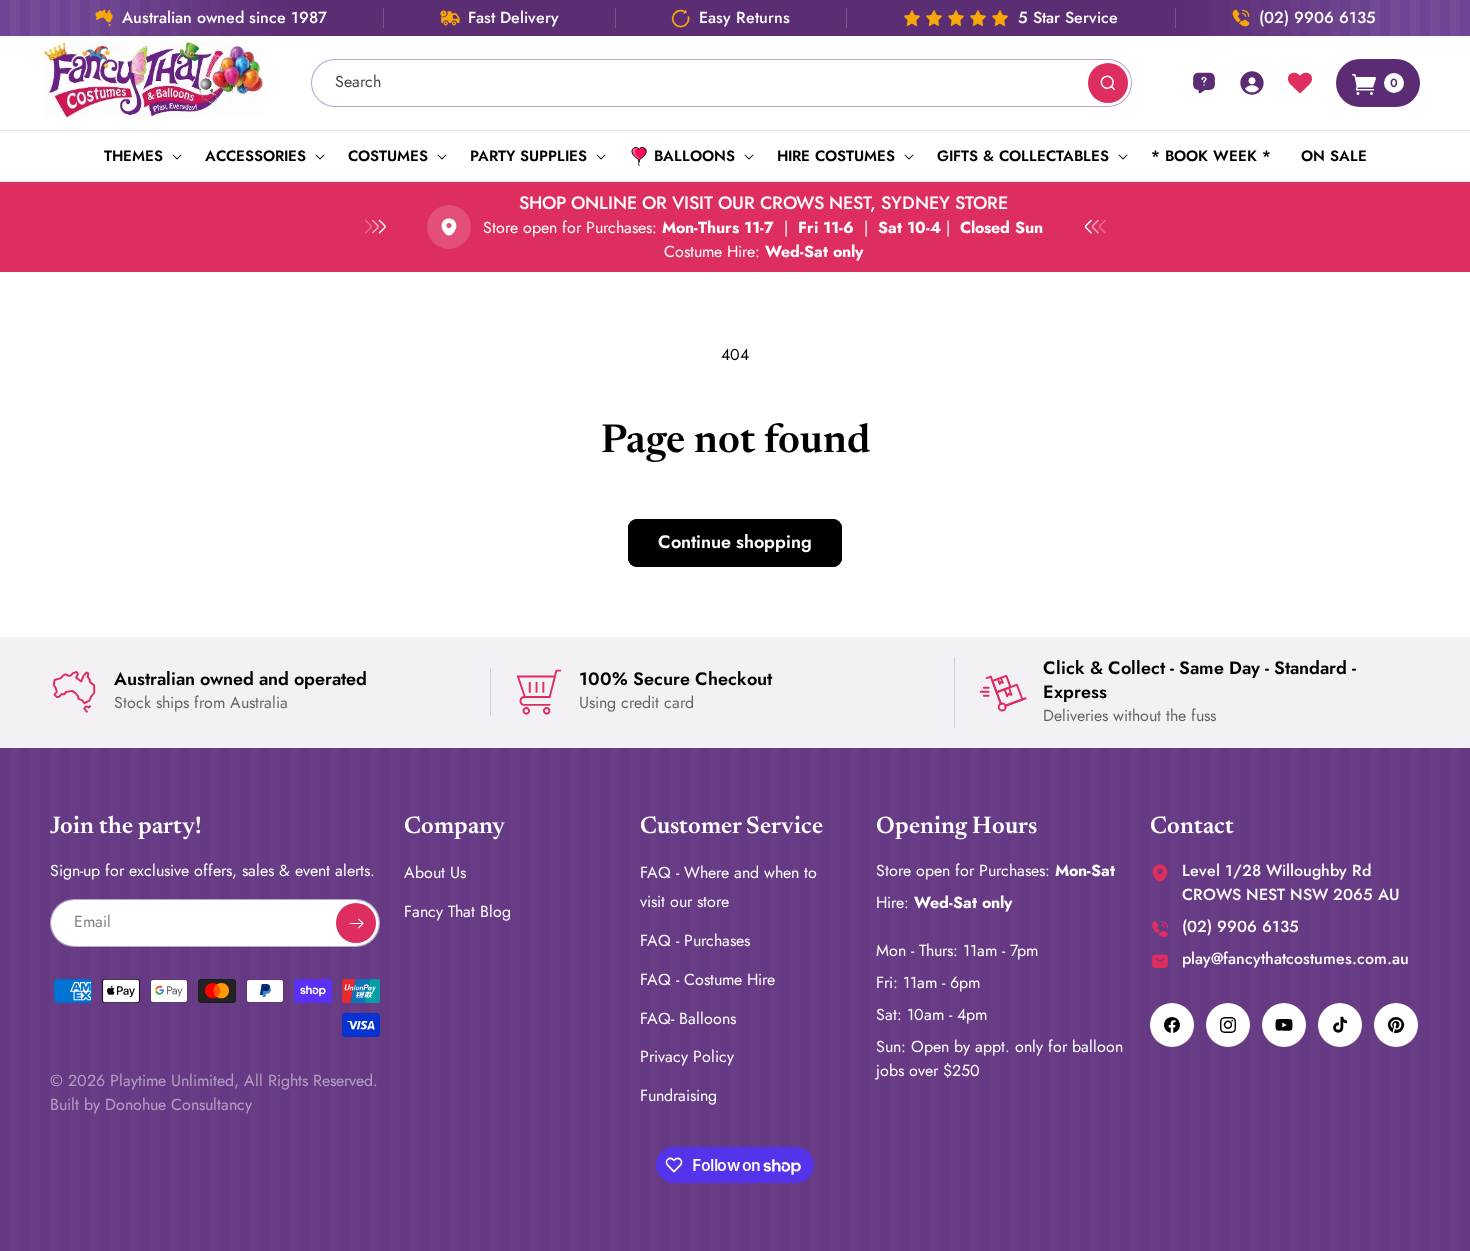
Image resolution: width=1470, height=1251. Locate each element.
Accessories (255, 156)
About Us (435, 872)
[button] (139, 156)
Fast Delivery (513, 18)
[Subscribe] (356, 923)
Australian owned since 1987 (224, 18)
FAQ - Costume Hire (707, 978)
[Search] (1108, 83)
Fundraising (678, 1095)
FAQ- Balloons (688, 1017)
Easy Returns (744, 18)
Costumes (388, 156)
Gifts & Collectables (1023, 156)
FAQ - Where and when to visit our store (728, 887)
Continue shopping (735, 542)
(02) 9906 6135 (1317, 18)
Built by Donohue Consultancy (151, 1104)
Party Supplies (528, 156)
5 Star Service (1068, 18)
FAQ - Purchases (695, 940)
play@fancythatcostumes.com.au (1295, 958)
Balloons (694, 156)
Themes (133, 156)
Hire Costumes (836, 156)
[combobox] (722, 83)
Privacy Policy (687, 1056)
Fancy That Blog (457, 911)
